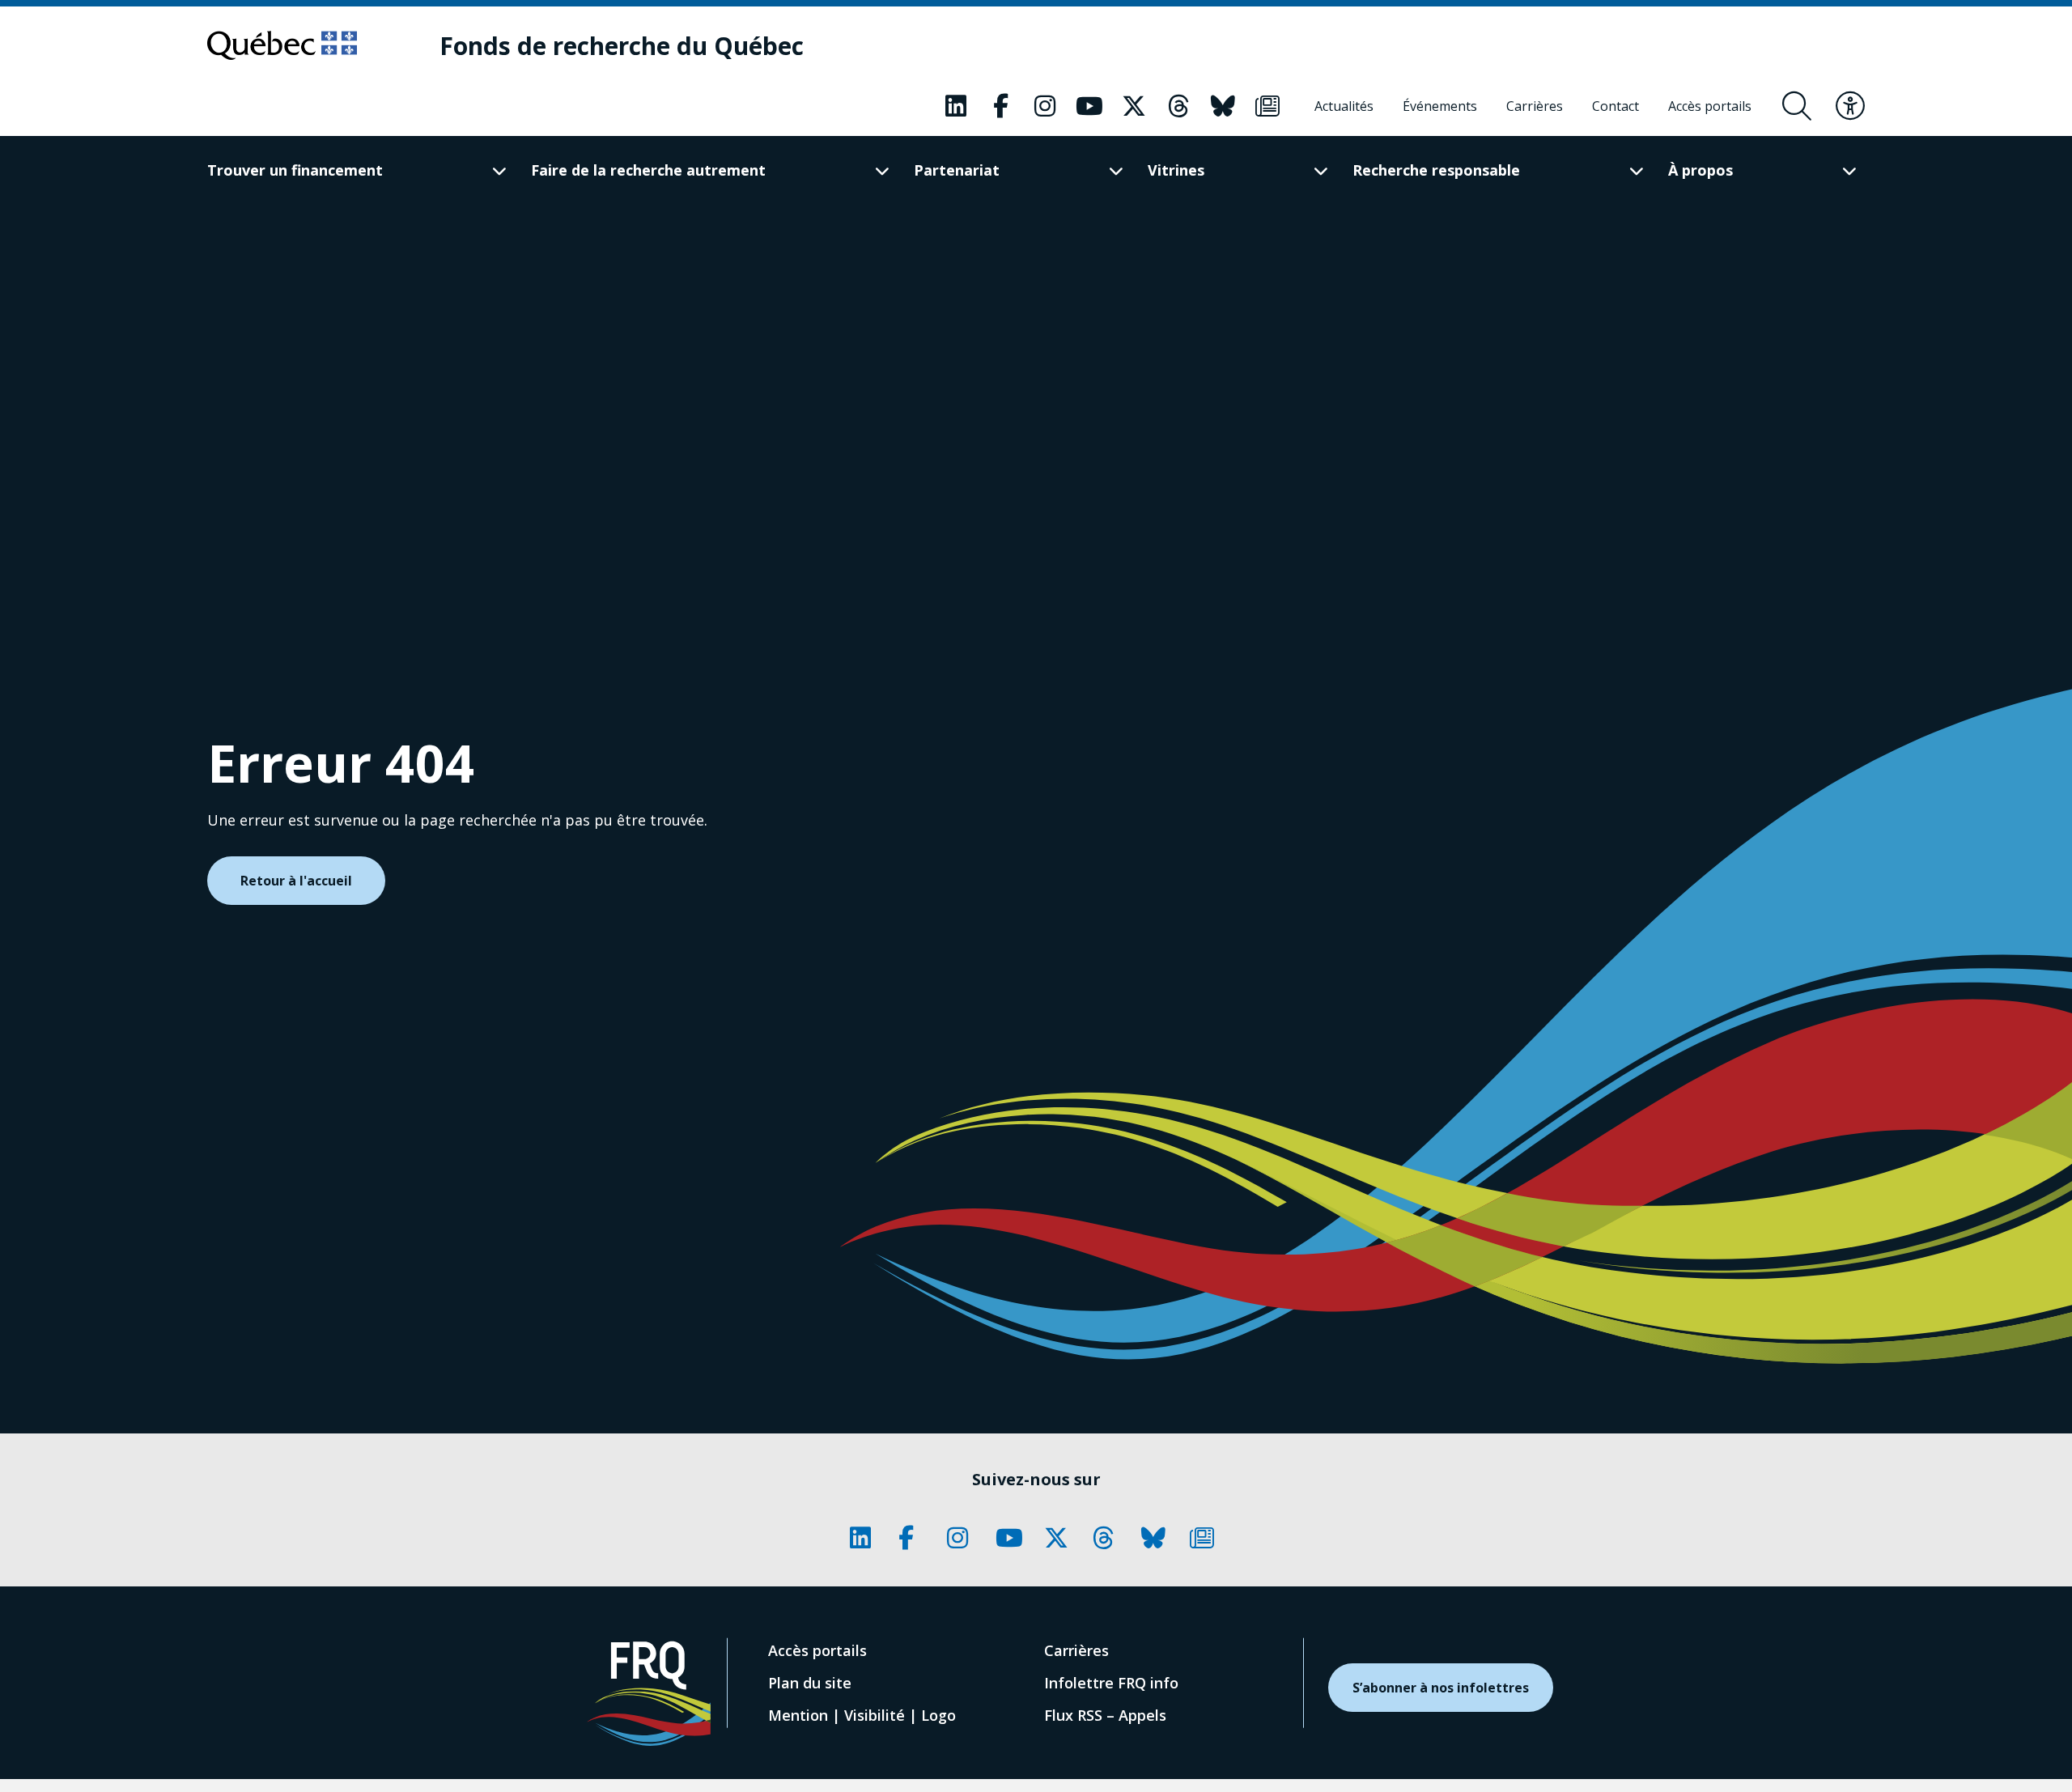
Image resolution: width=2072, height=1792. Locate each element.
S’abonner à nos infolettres (1441, 1688)
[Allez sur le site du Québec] (282, 45)
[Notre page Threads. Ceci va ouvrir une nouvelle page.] (1178, 106)
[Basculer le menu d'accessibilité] (1850, 106)
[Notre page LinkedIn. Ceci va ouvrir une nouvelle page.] (956, 106)
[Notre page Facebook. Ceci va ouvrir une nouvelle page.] (1000, 106)
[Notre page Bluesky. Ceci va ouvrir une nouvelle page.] (1223, 106)
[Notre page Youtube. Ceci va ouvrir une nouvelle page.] (1089, 106)
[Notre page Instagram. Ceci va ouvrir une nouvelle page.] (1045, 106)
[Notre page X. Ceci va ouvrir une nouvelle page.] (1134, 106)
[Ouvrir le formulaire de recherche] (1797, 106)
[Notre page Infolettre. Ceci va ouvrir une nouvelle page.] (1267, 106)
